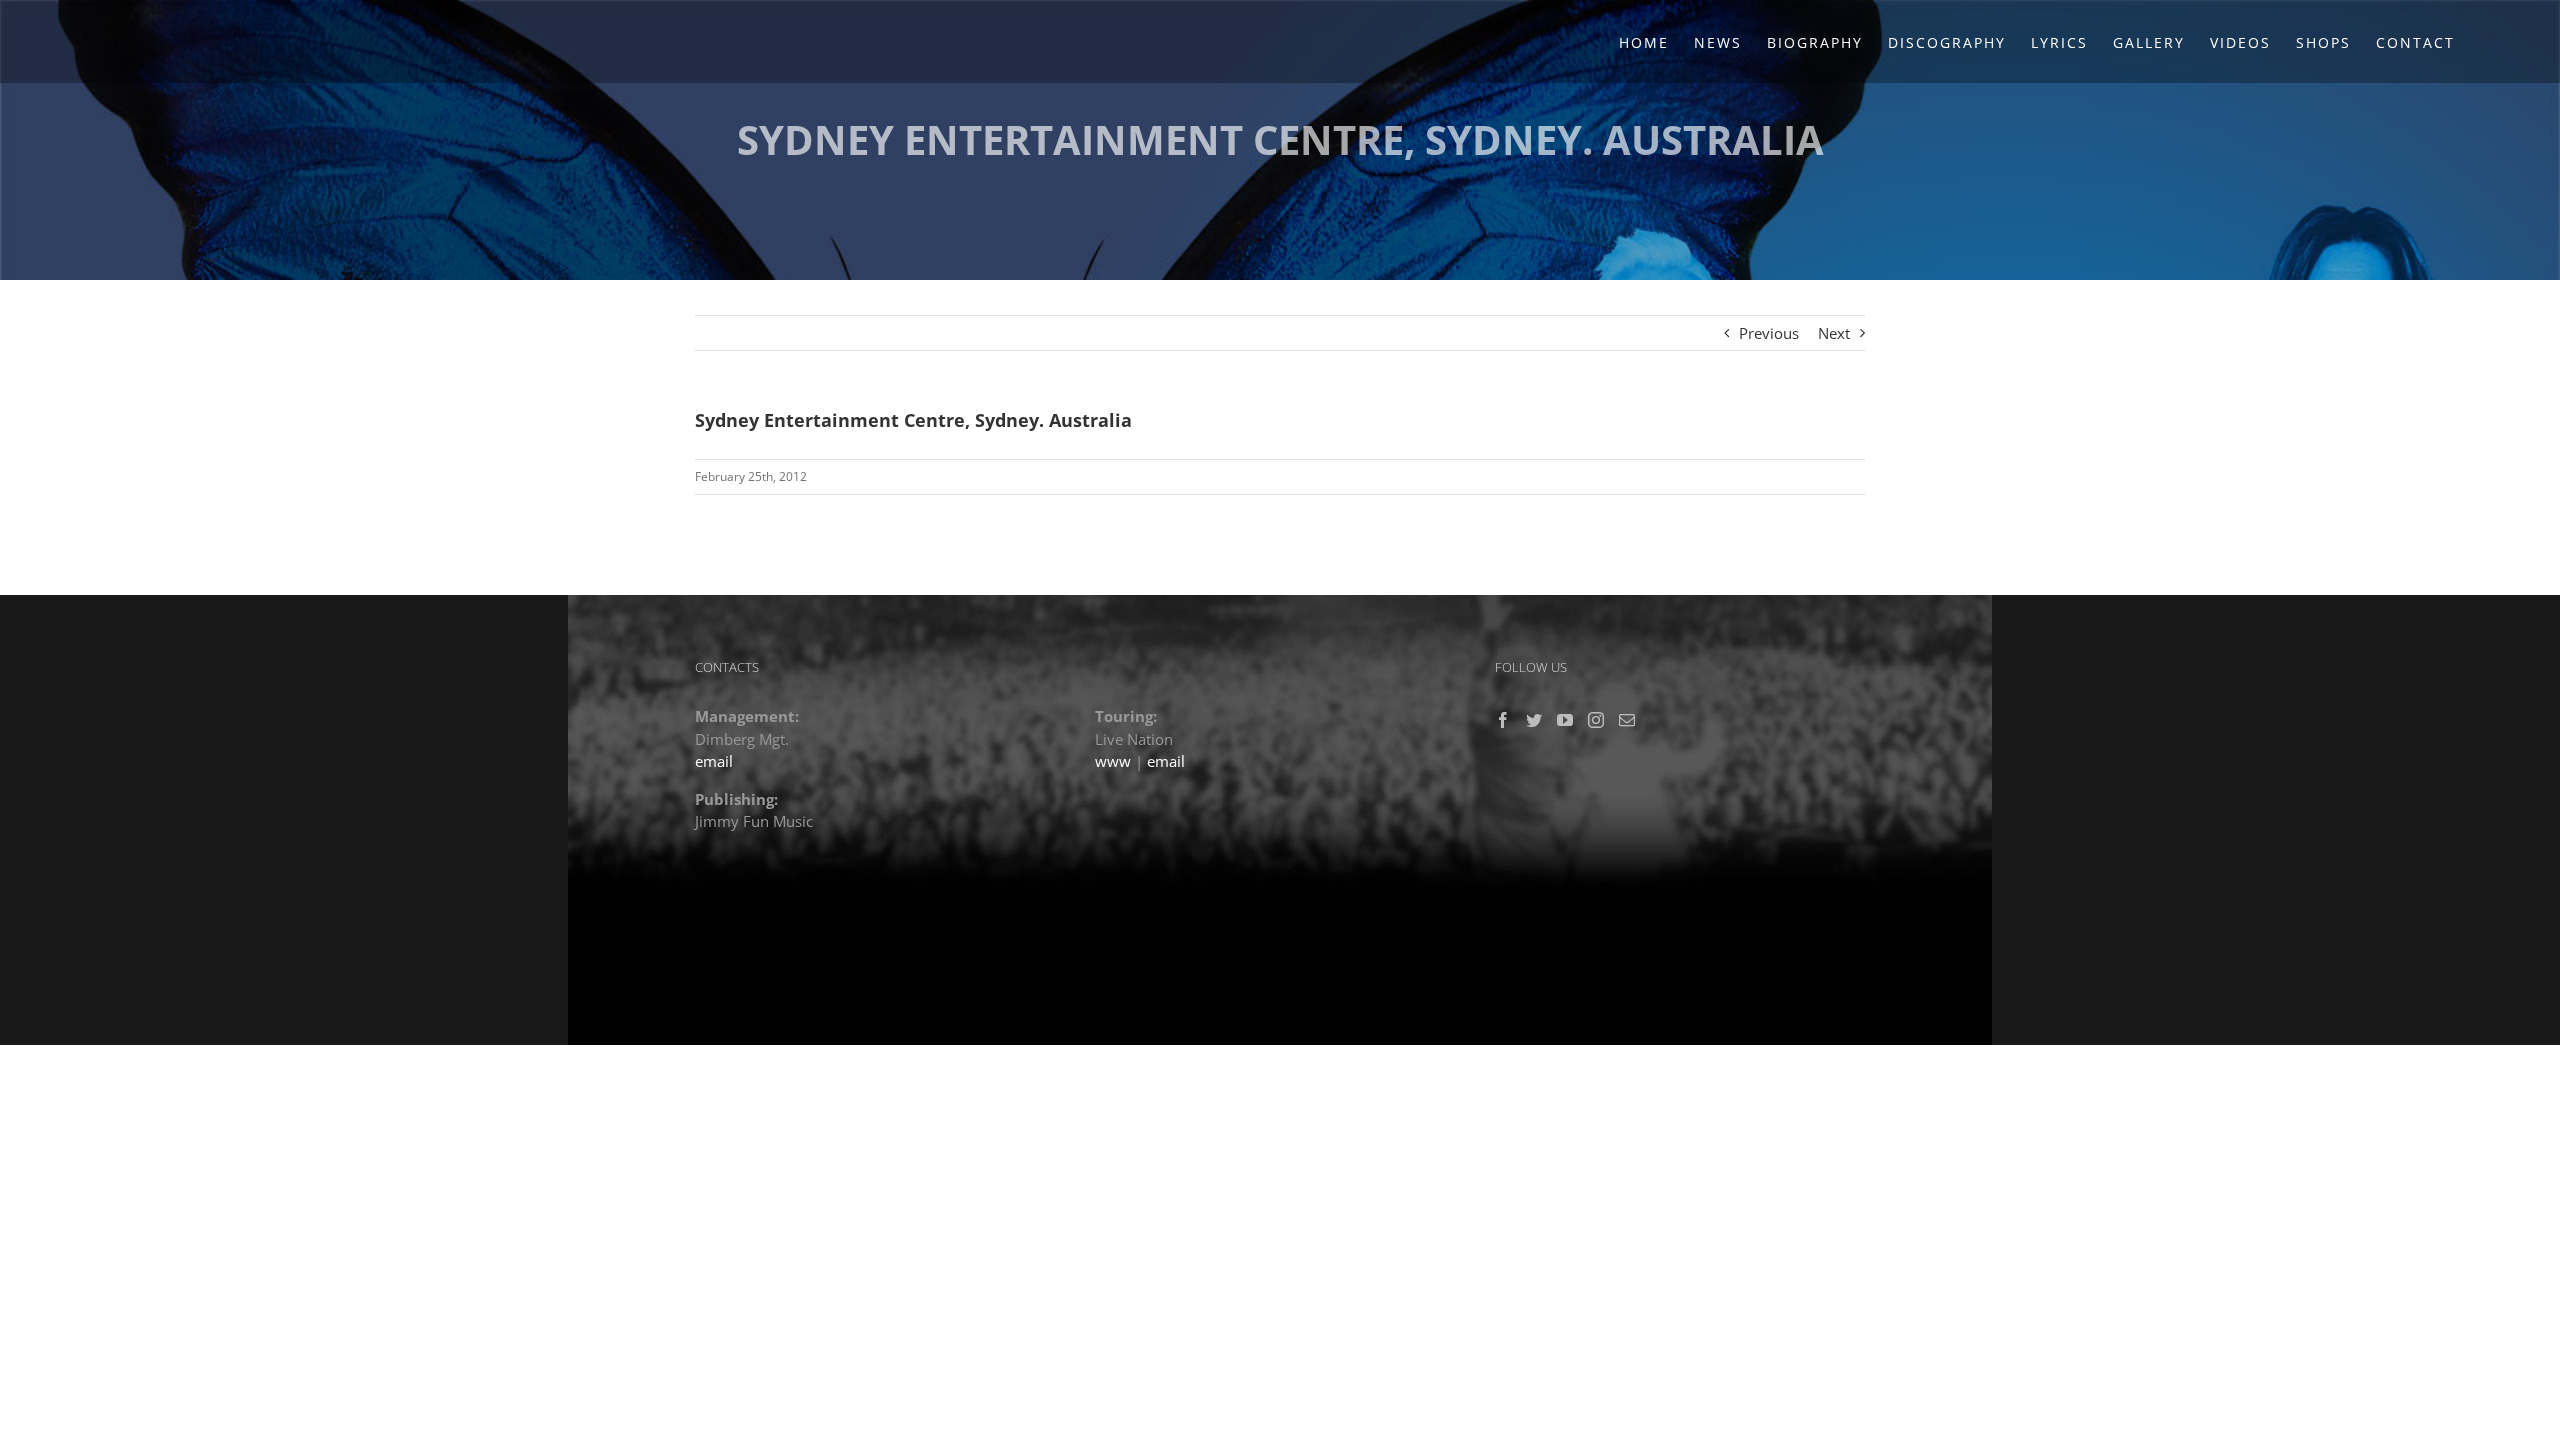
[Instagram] (1596, 720)
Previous (1769, 333)
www (1113, 761)
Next (1834, 333)
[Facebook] (1503, 720)
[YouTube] (1565, 720)
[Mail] (1627, 720)
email (714, 761)
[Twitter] (1534, 720)
